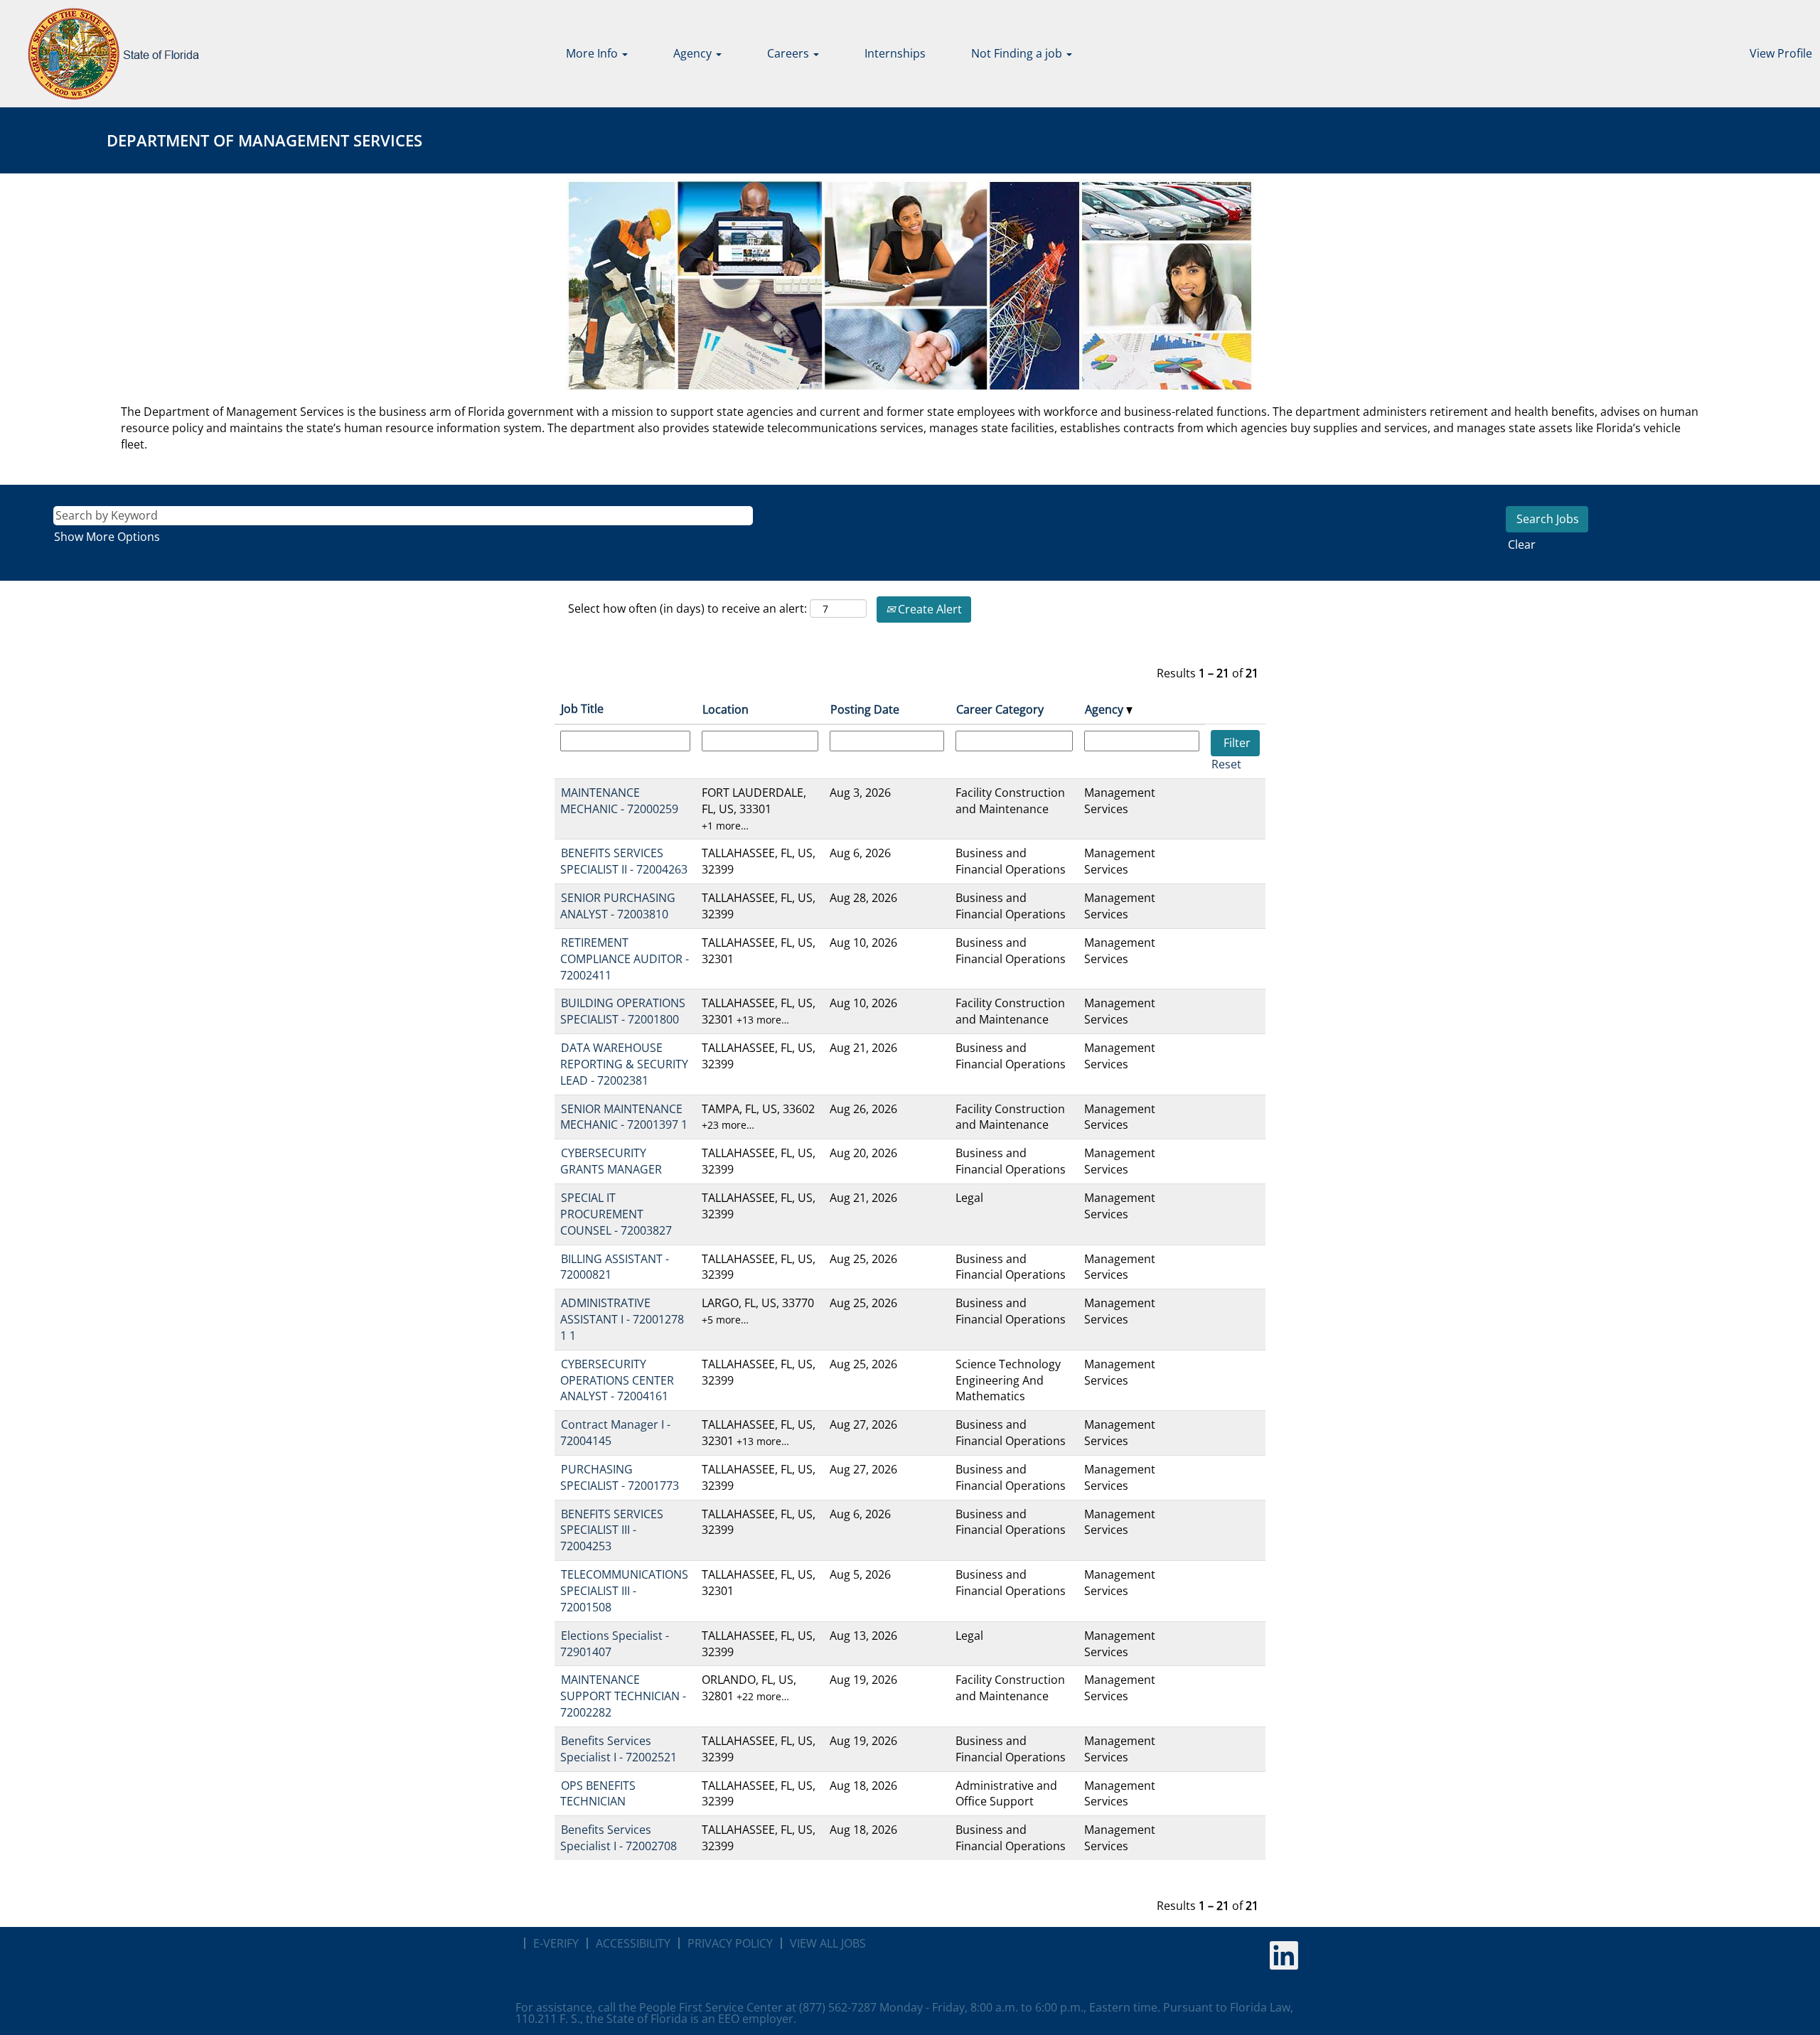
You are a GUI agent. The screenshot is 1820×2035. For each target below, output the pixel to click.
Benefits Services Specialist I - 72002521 (619, 1749)
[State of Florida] (103, 54)
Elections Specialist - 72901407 (615, 1644)
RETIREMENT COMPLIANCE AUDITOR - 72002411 (625, 959)
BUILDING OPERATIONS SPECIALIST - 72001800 (623, 1011)
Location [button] (726, 709)
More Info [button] (593, 53)
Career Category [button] (1000, 709)
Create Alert (928, 609)
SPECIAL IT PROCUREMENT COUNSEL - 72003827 (616, 1214)
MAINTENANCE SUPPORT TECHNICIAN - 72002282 (623, 1696)
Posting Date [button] (865, 709)
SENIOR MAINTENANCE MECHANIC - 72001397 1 (624, 1117)
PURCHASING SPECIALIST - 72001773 (620, 1477)
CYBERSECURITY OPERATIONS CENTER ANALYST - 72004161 (617, 1380)
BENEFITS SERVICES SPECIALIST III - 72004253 (612, 1530)
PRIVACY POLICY (730, 1943)
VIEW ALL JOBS (828, 1943)
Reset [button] (1226, 764)
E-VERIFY (556, 1943)
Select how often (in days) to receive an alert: (687, 608)
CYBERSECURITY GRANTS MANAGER (611, 1161)
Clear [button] (1522, 544)
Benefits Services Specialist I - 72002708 (619, 1838)
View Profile (1781, 53)
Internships (895, 53)
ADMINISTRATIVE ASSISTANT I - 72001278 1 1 (622, 1319)
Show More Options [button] (107, 537)
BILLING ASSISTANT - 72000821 (615, 1267)
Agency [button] (694, 53)
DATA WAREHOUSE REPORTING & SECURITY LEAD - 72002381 (624, 1064)
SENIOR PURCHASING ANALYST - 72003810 (618, 906)
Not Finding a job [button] (1018, 53)
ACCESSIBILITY (633, 1943)
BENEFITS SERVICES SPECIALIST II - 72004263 (624, 861)
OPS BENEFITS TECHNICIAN (598, 1794)
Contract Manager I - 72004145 (615, 1433)
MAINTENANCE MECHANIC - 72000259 (619, 801)
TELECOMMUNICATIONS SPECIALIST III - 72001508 (624, 1591)
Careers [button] (789, 53)
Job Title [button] (582, 709)
